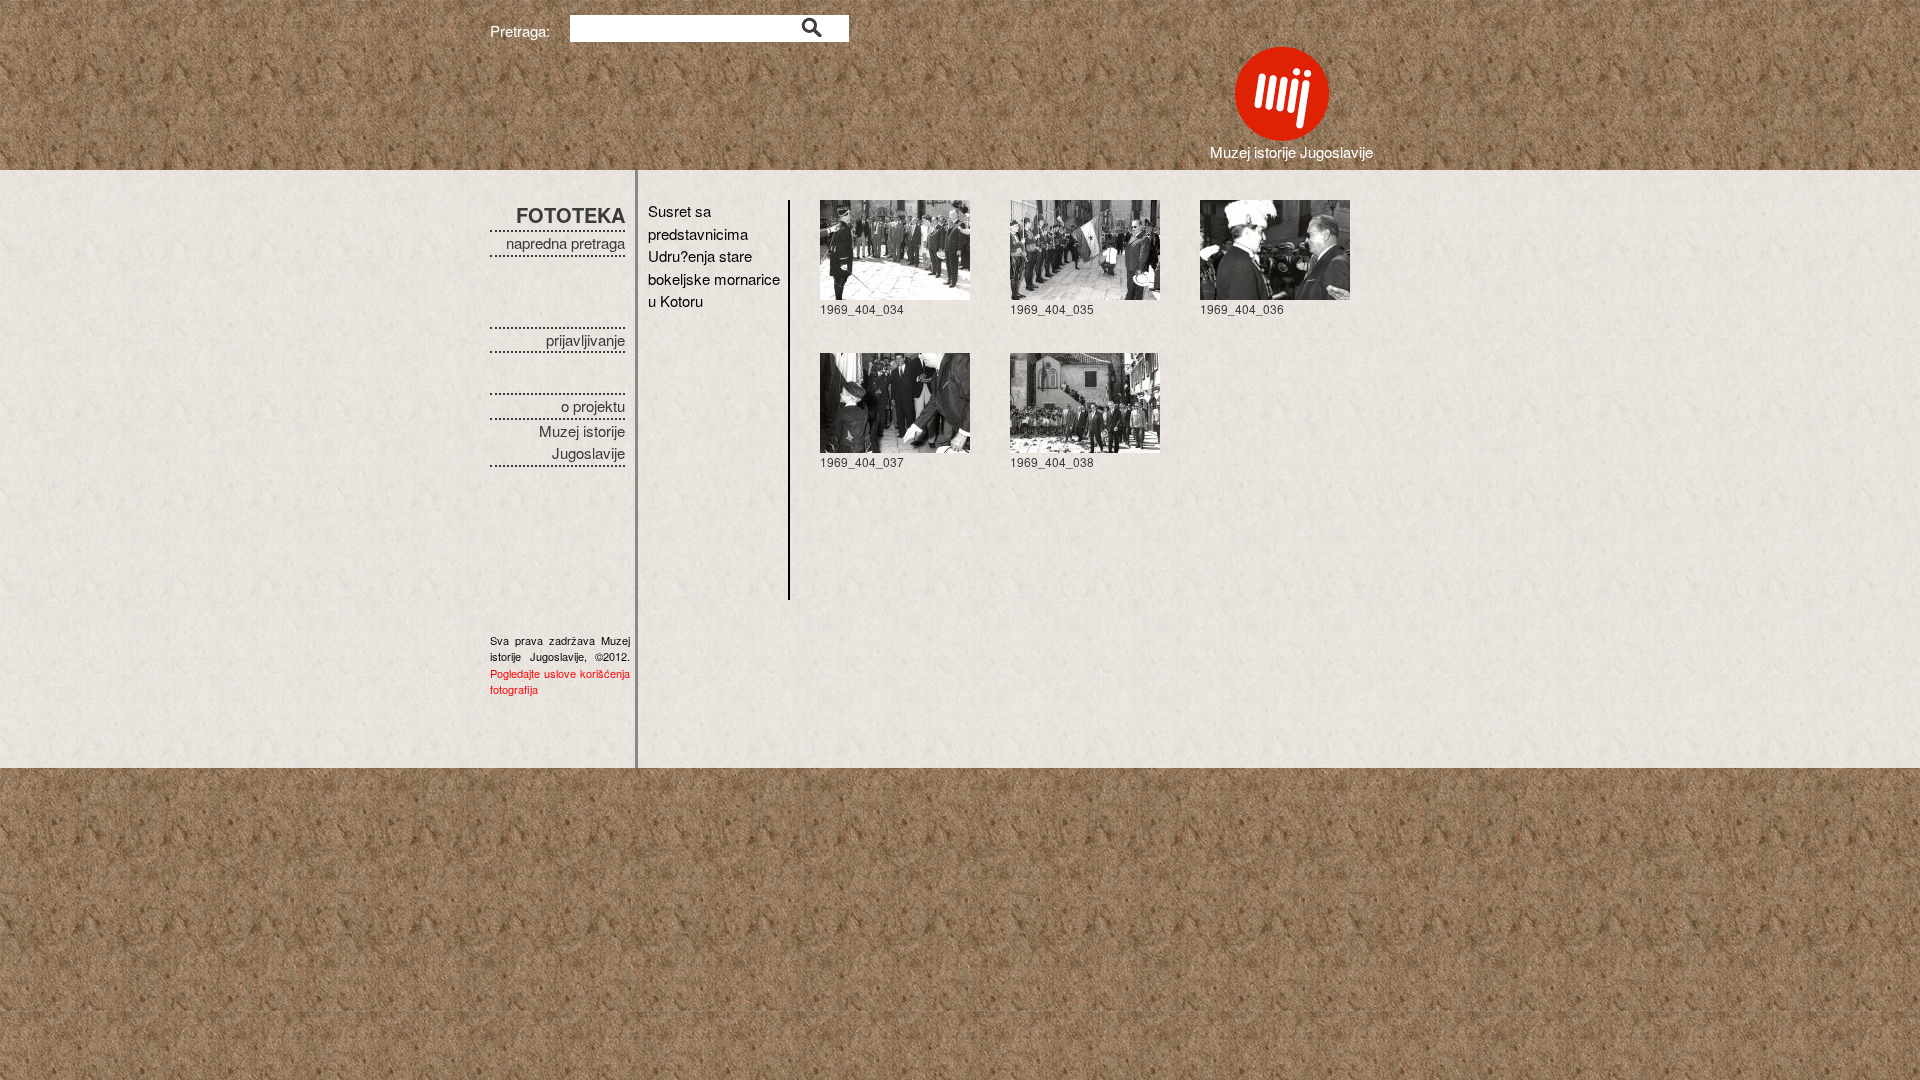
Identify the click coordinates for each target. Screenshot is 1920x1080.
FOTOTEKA (570, 214)
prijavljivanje (585, 339)
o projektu (593, 405)
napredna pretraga (565, 242)
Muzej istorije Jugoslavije (582, 442)
